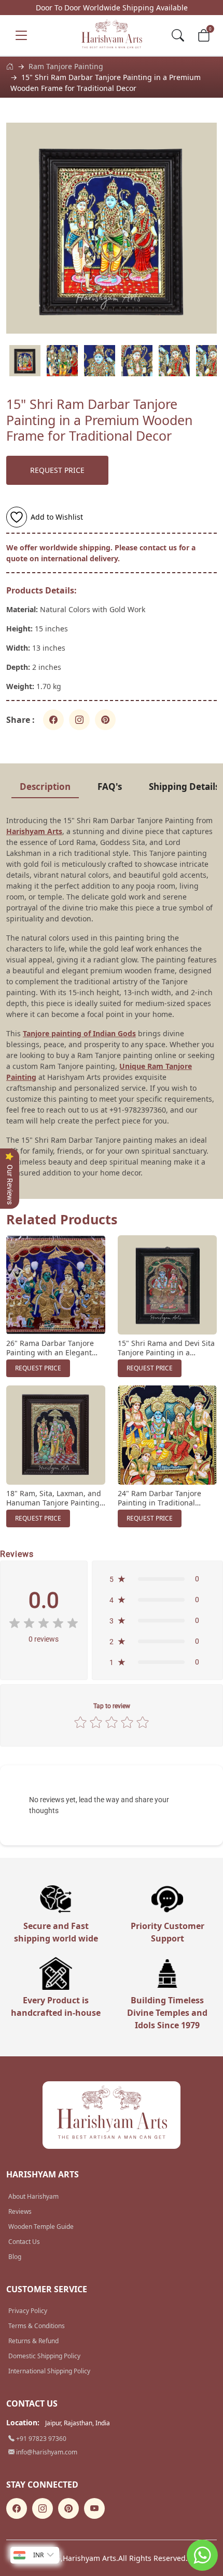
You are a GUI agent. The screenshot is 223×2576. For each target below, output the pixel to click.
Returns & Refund (33, 2341)
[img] (44, 1623)
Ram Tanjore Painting (66, 66)
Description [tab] (45, 787)
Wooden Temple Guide (41, 2227)
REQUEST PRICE (57, 470)
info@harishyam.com (46, 2452)
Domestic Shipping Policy (44, 2356)
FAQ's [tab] (110, 787)
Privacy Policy (28, 2311)
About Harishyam (33, 2196)
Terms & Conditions (37, 2326)
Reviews (20, 2211)
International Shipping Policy (49, 2371)
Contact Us (24, 2242)
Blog (15, 2257)
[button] (157, 1579)
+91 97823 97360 (40, 2439)
